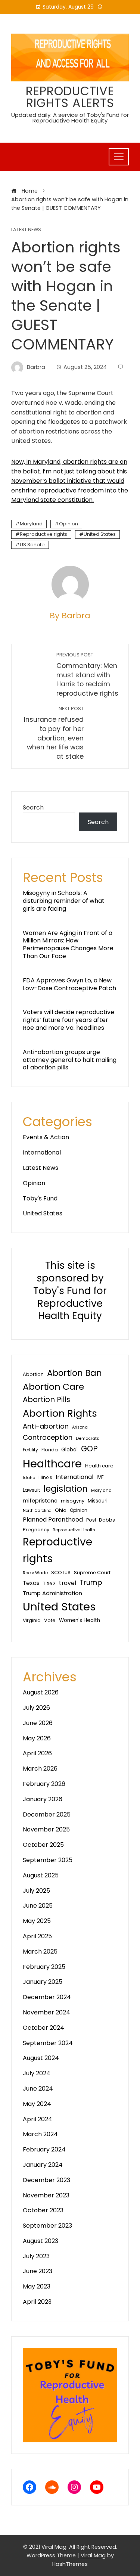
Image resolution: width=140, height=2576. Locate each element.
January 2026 (43, 1799)
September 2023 (47, 2226)
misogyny (73, 1501)
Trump (91, 1583)
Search (33, 807)
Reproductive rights (43, 534)
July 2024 (37, 2073)
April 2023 (37, 2302)
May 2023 (37, 2286)
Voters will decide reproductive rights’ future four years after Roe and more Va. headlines (69, 1020)
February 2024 (44, 2149)
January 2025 (43, 1982)
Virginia (32, 1620)
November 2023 (46, 2195)
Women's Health (80, 1620)
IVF (100, 1477)
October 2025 (43, 1845)
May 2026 (37, 1738)
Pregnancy (36, 1530)
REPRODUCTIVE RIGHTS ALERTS (70, 97)
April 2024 (38, 2119)
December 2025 (47, 1814)
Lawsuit (31, 1490)
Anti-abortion (46, 1426)
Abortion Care (53, 1387)
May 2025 (37, 1921)
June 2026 (38, 1723)
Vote (50, 1620)
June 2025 (38, 1906)
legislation (66, 1489)
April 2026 (37, 1753)
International (42, 1152)
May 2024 (37, 2104)
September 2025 (48, 1860)
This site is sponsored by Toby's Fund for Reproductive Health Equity (70, 1291)
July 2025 (36, 1891)
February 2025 (44, 1967)
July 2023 (36, 2256)
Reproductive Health (74, 1530)
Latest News (26, 230)
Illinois (45, 1477)
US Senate (32, 545)
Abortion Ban (74, 1373)
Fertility (30, 1450)
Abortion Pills (46, 1399)
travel (68, 1583)
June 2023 (38, 2271)
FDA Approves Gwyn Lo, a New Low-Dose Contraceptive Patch (69, 984)
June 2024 (38, 2089)
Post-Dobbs (101, 1520)
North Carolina (37, 1511)
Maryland (31, 524)
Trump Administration (52, 1593)
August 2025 (41, 1875)
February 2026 (44, 1784)
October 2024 (43, 2028)
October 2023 (43, 2210)
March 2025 (40, 1952)
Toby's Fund (40, 1198)
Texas (31, 1583)
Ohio (61, 1510)
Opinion (69, 524)
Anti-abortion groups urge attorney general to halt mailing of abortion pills (70, 1060)
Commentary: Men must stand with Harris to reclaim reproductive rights (87, 675)
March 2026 (40, 1769)
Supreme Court (92, 1573)
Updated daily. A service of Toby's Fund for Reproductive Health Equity (70, 118)
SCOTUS (61, 1573)
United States (100, 534)
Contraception (48, 1437)
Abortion (33, 1374)
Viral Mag (93, 2555)
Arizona (80, 1427)
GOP (89, 1449)
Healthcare (52, 1464)
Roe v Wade (35, 1573)
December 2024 (47, 1997)
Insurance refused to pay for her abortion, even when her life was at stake (54, 733)
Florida (50, 1450)
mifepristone (40, 1501)
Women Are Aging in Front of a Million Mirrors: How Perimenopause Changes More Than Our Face (68, 944)
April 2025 (37, 1936)
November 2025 (46, 1829)
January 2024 (43, 2165)
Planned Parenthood (53, 1520)
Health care (99, 1466)
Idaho (29, 1477)
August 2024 (41, 2058)
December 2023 (46, 2180)
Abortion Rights (60, 1413)
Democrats (88, 1438)
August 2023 (41, 2241)
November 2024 (46, 2012)
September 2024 (48, 2043)
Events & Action (46, 1137)
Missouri (98, 1501)
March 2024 (40, 2134)
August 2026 (41, 1692)
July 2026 (36, 1708)
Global (69, 1450)
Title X (49, 1584)
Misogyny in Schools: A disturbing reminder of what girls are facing (64, 901)
